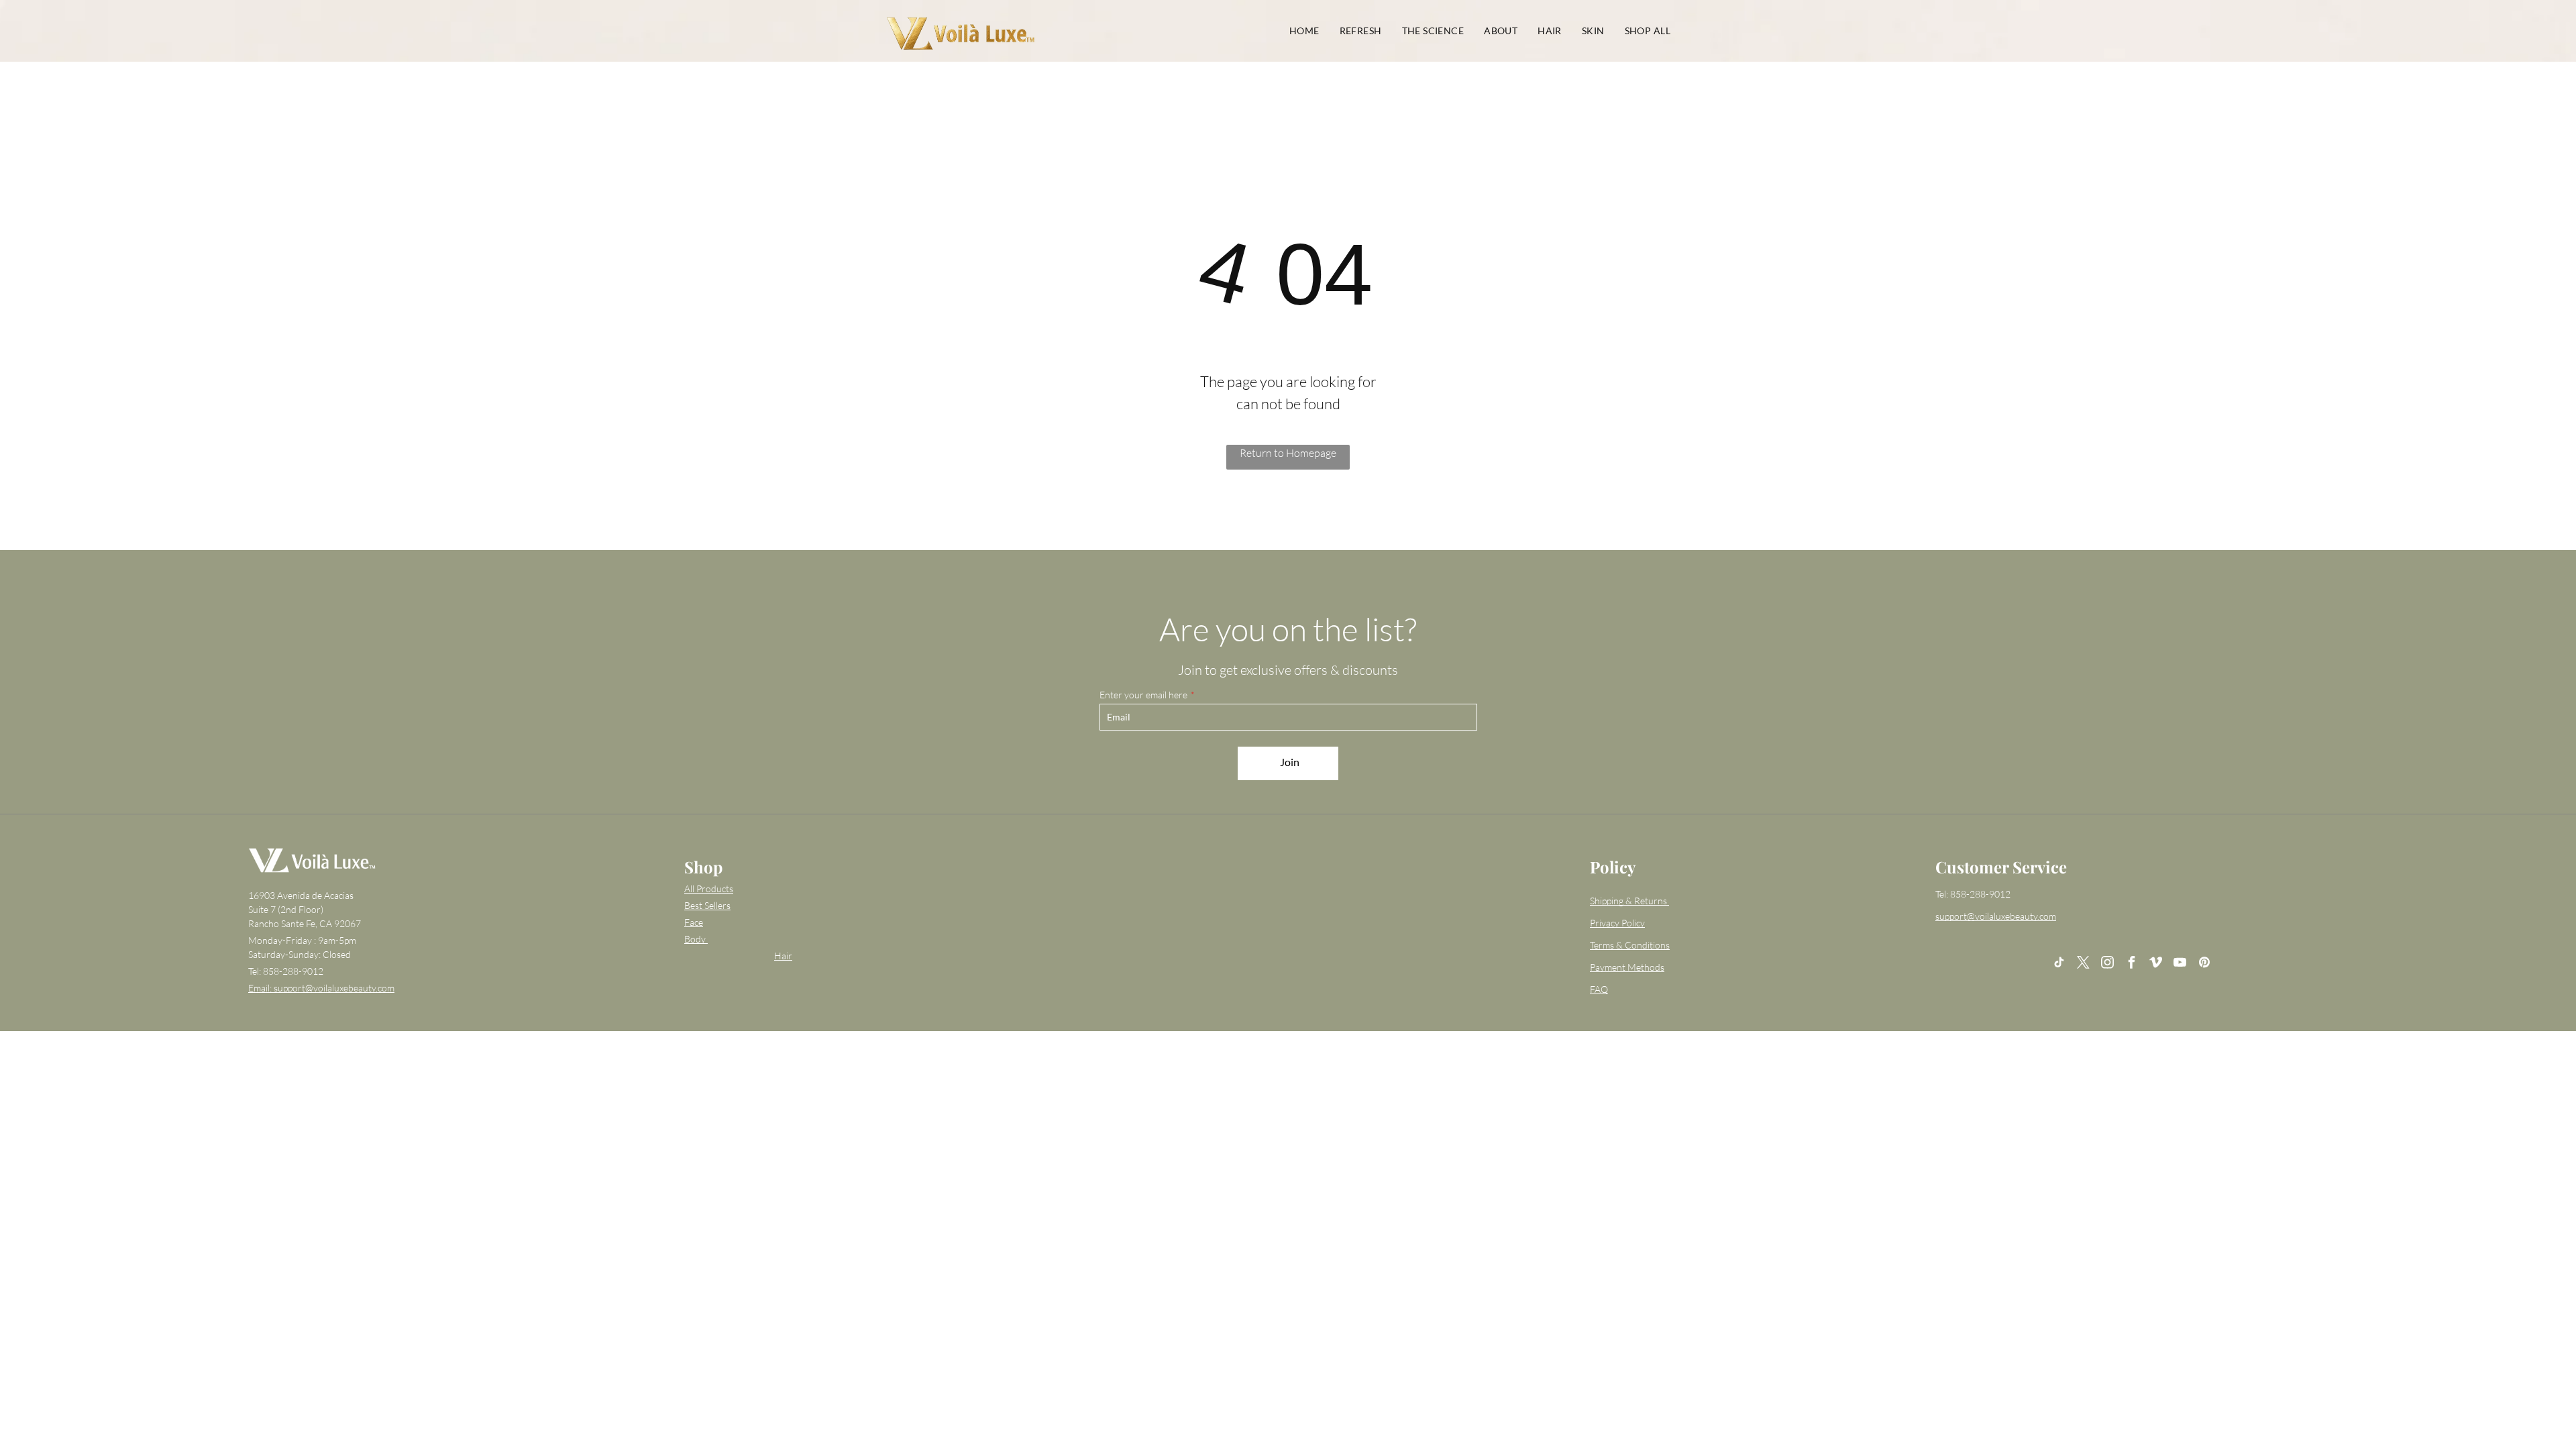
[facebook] (2132, 964)
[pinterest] (2204, 964)
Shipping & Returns (1628, 901)
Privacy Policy (1617, 923)
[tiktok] (2059, 964)
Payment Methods (1627, 967)
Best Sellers (707, 905)
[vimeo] (2156, 964)
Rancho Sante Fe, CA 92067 (305, 923)
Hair (783, 956)
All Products (709, 889)
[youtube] (2180, 964)
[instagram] (2108, 964)
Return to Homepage (1288, 453)
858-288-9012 (293, 971)
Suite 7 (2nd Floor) (286, 909)
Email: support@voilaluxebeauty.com (321, 988)
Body (695, 939)
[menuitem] (1304, 31)
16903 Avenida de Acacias (301, 895)
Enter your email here (1143, 695)
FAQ (1599, 989)
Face (694, 922)
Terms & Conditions (1630, 945)
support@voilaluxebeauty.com (1996, 916)
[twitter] (2084, 964)
